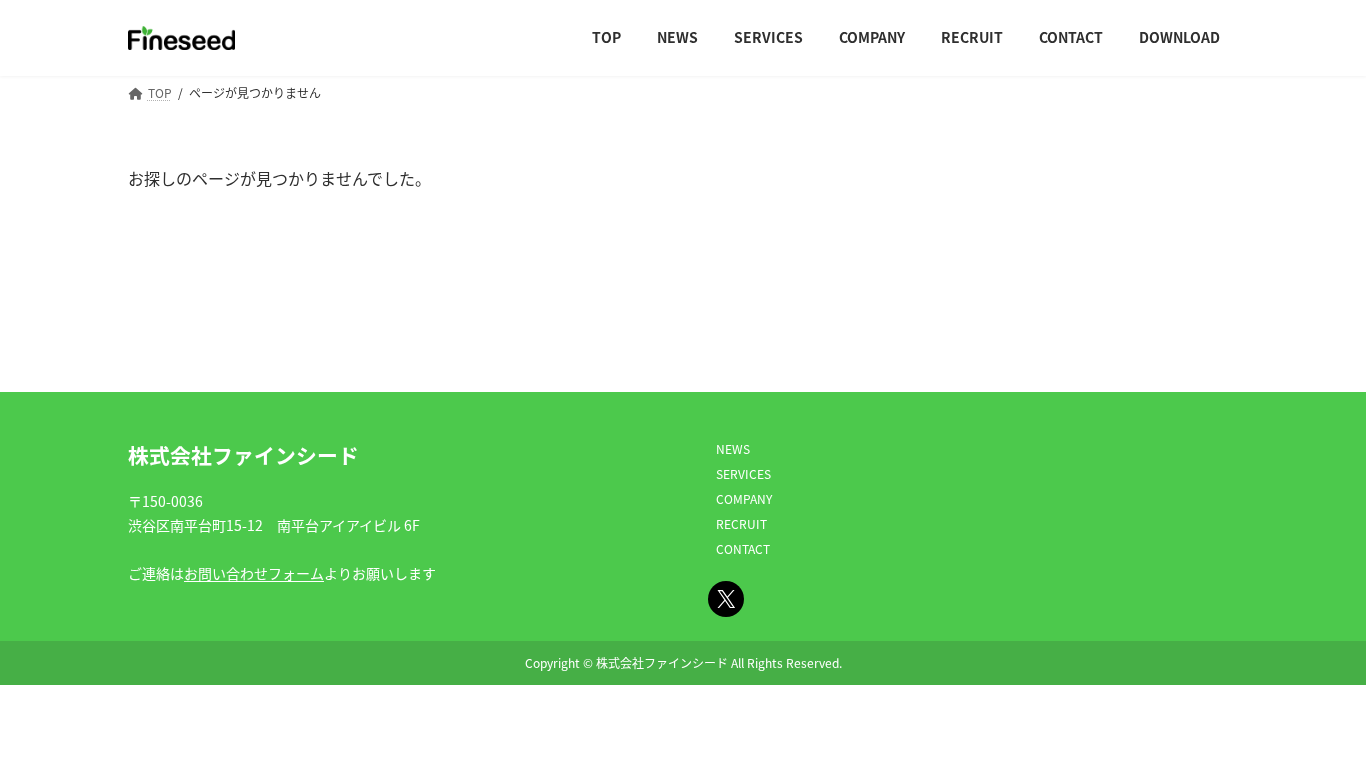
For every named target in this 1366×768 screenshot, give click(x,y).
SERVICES (743, 473)
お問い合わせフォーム (254, 573)
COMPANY (744, 498)
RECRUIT (741, 523)
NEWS (733, 448)
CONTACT (743, 548)
